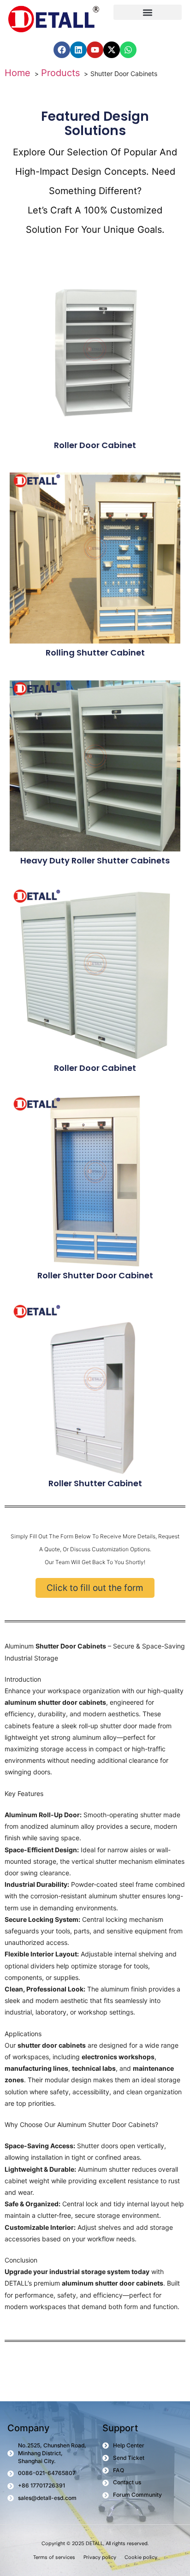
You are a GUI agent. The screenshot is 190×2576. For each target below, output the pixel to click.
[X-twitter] (112, 50)
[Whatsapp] (128, 50)
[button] (148, 12)
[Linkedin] (78, 50)
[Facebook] (62, 50)
